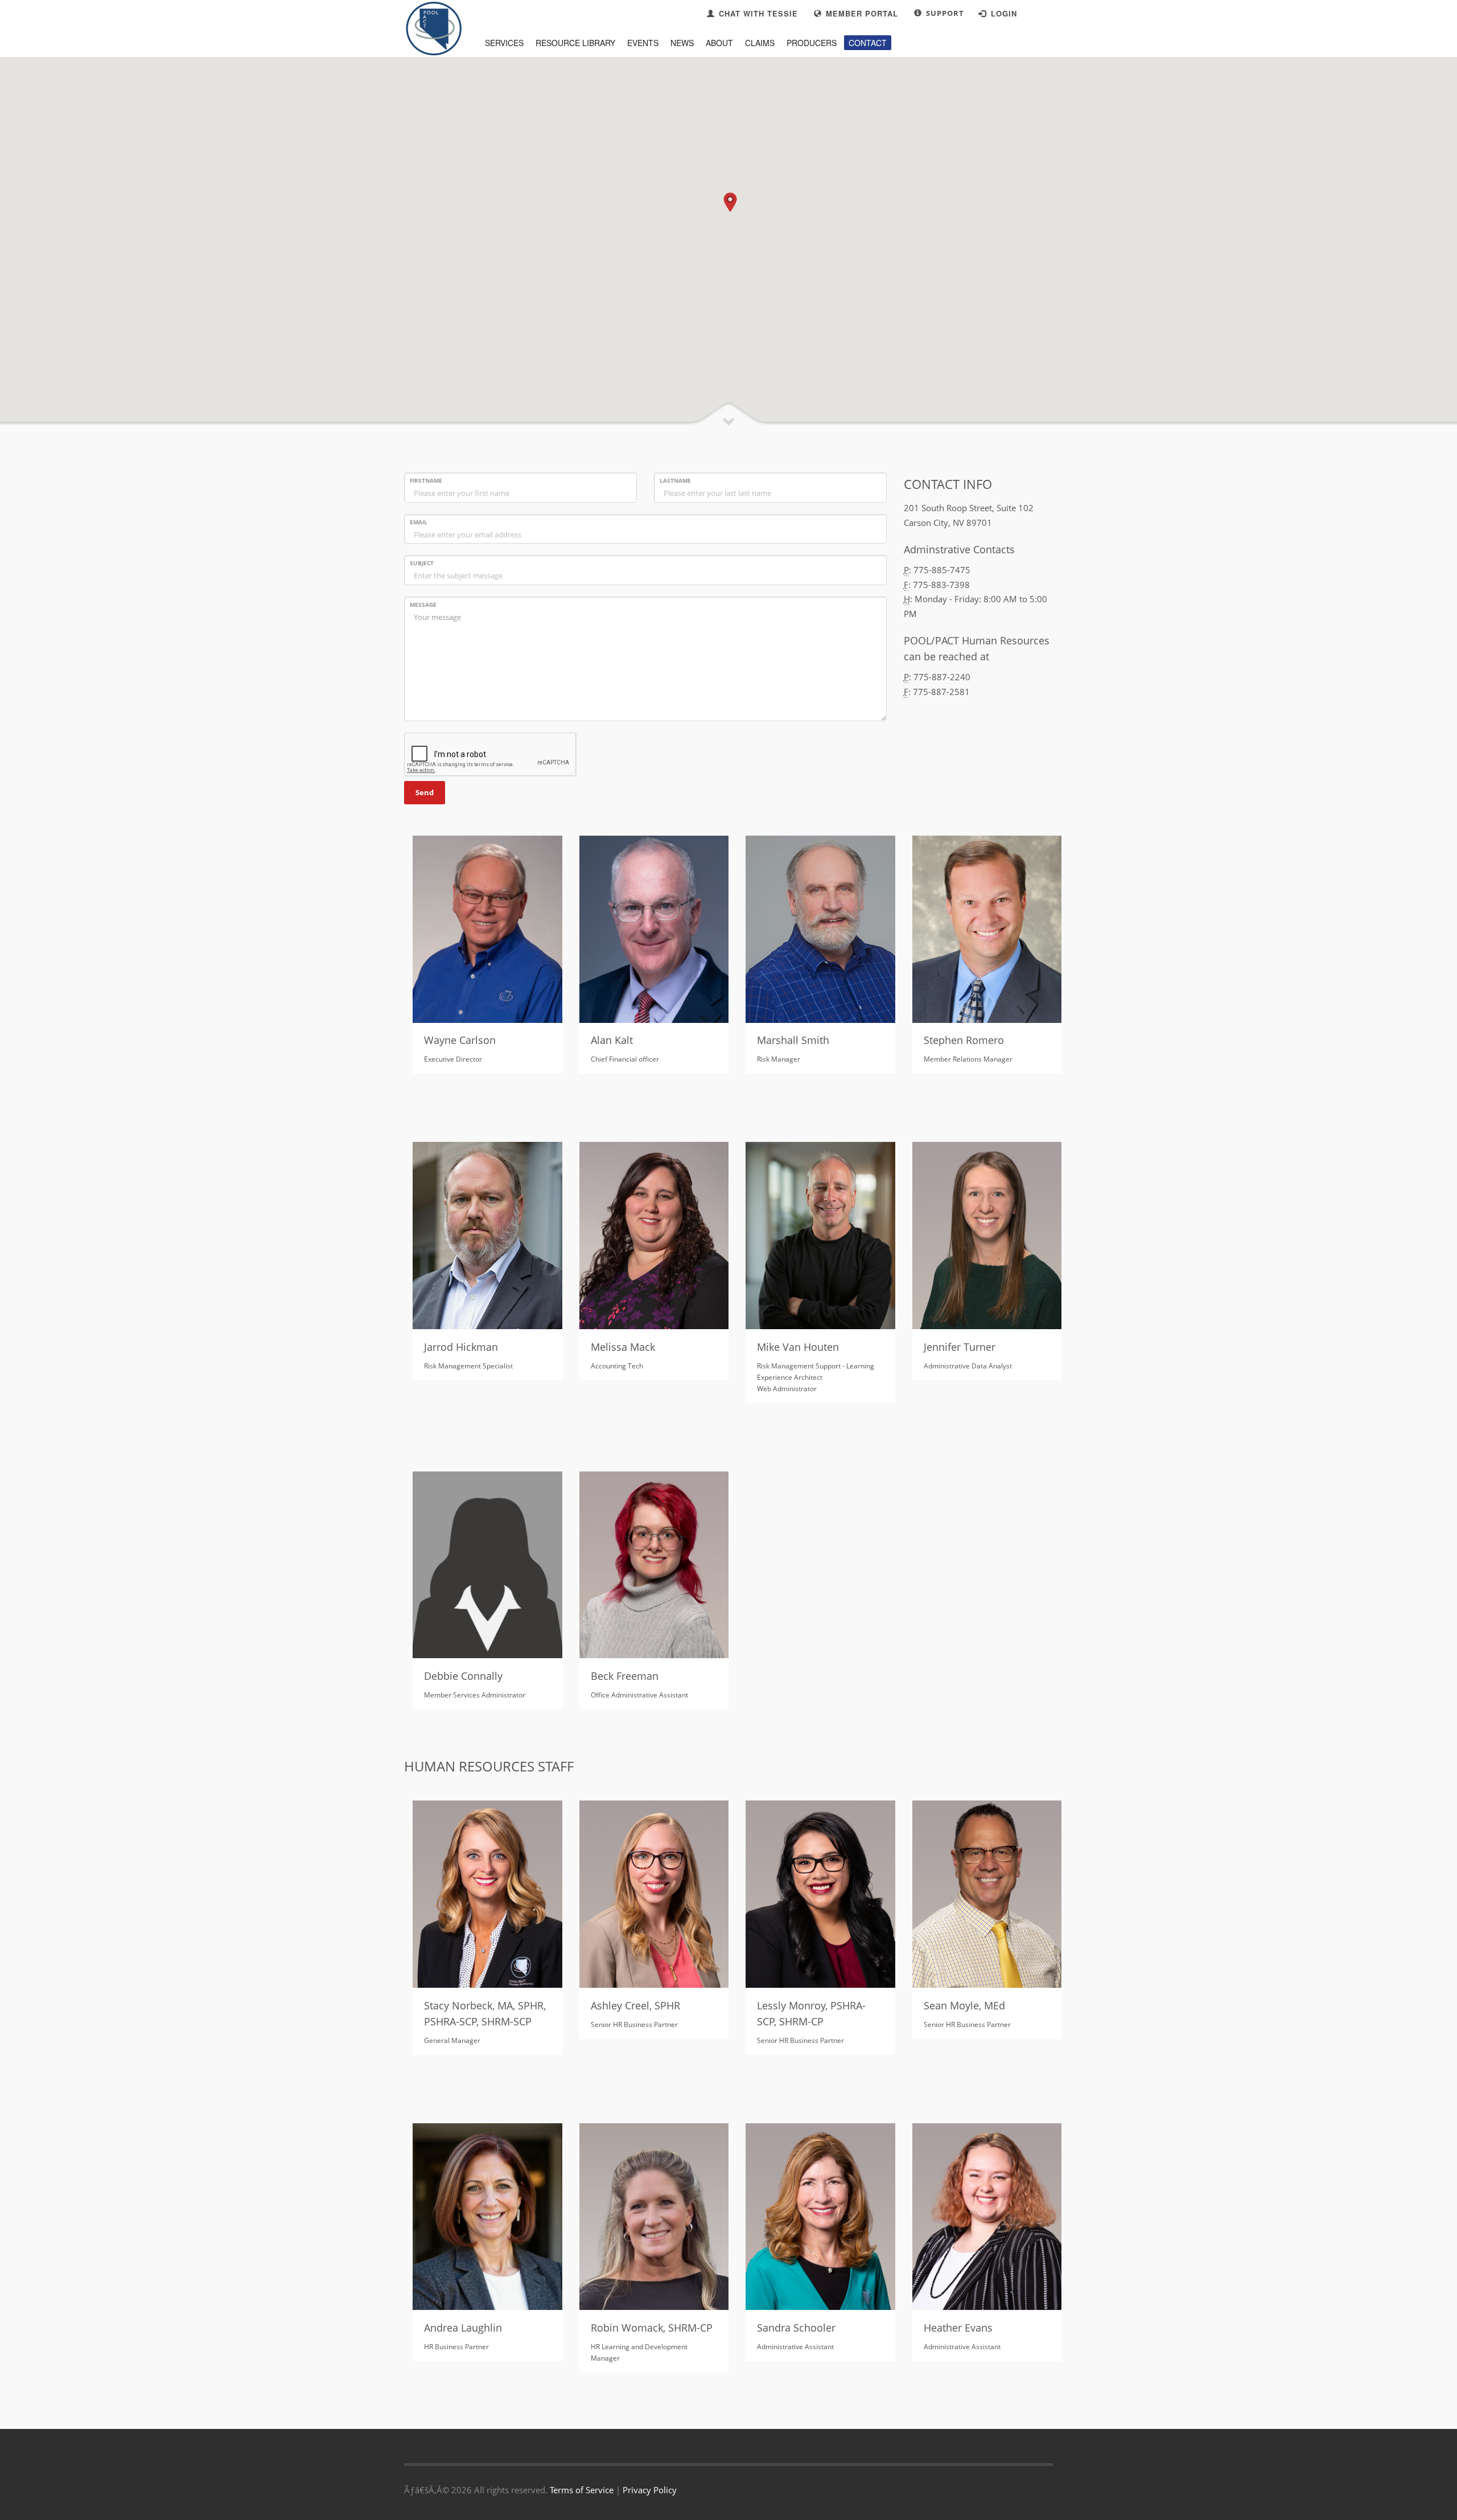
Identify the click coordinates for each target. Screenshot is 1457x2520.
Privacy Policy (650, 2490)
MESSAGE (423, 605)
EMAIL (419, 522)
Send (425, 792)
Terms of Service (582, 2490)
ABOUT (719, 43)
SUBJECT (422, 563)
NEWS (682, 43)
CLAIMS (760, 43)
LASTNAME (675, 480)
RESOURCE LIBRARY (575, 43)
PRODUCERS (812, 43)
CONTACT (868, 43)
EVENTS (643, 43)
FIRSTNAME (426, 480)
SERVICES (504, 43)
